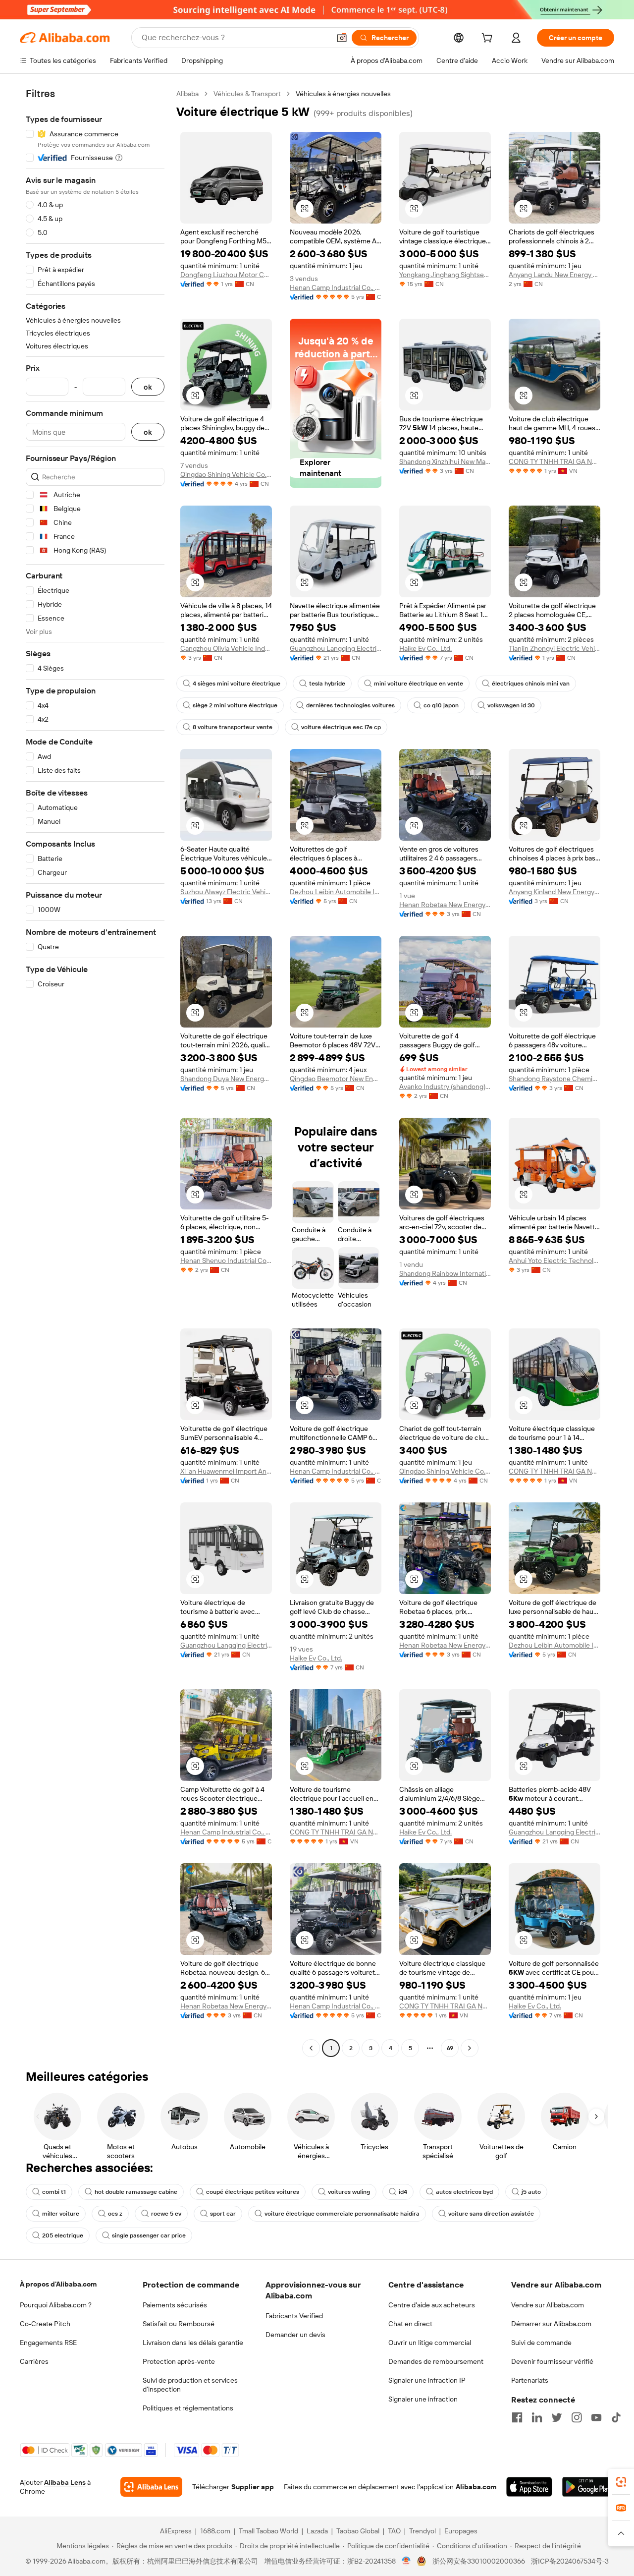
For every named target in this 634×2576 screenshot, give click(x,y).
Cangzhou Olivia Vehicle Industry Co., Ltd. (226, 648)
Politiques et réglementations (188, 2408)
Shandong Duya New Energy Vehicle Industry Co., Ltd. (226, 1079)
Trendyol (423, 2531)
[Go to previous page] (311, 2048)
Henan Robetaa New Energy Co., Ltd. (445, 905)
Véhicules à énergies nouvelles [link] (343, 94)
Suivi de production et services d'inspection (190, 2385)
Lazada (317, 2531)
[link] (621, 2482)
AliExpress (176, 2531)
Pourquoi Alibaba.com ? (56, 2305)
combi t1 (54, 2192)
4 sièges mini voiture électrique (237, 684)
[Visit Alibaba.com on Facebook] (517, 2417)
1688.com (215, 2531)
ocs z (115, 2214)
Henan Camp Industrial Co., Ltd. (336, 287)
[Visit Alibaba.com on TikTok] (616, 2417)
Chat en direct (410, 2324)
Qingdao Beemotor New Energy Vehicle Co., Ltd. (336, 1079)
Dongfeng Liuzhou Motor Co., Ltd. (226, 275)
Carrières (34, 2361)
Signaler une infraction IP (427, 2380)
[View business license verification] (406, 2561)
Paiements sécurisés (175, 2305)
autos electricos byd (464, 2192)
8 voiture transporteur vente (233, 727)
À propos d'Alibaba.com (58, 2284)
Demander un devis (295, 2335)
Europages (461, 2531)
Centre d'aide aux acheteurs (432, 2305)
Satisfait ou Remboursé (179, 2324)
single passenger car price (149, 2235)
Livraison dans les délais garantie (193, 2343)
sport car (223, 2214)
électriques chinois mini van (531, 684)
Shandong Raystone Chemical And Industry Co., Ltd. (555, 1079)
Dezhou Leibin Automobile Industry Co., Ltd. (336, 892)
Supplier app (253, 2487)
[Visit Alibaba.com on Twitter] (557, 2417)
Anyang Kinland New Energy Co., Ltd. (555, 892)
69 (450, 2048)
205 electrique (63, 2235)
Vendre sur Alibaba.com (548, 2305)
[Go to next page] (470, 2048)
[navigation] (95, 1072)
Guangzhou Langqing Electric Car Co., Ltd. (336, 648)
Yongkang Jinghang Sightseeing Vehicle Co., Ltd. (445, 275)
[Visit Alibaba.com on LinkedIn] (537, 2417)
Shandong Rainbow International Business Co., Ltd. (445, 1273)
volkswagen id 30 (511, 705)
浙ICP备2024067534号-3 (570, 2561)
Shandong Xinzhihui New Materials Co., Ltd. (445, 461)
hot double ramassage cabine (136, 2192)
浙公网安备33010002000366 (479, 2561)
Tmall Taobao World (268, 2531)
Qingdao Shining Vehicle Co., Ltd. (226, 474)
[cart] (489, 39)
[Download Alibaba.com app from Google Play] (588, 2487)
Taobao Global (358, 2531)
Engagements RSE (48, 2343)
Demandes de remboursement (436, 2361)
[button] (342, 38)
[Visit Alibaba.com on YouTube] (596, 2417)
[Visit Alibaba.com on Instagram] (577, 2417)
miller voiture (61, 2214)
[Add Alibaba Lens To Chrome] (151, 2487)
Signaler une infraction (423, 2399)
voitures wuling (349, 2192)
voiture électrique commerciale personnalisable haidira (342, 2214)
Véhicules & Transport (247, 94)
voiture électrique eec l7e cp (341, 727)
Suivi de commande (541, 2343)
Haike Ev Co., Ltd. (425, 648)
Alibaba (187, 94)
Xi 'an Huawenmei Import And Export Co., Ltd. (226, 1471)
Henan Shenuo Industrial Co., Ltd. (226, 1260)
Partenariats (530, 2380)
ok (148, 387)
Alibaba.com (476, 2487)
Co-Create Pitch (45, 2324)
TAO (394, 2531)
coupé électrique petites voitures (253, 2192)
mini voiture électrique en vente (419, 684)
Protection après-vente (179, 2361)
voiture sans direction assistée (491, 2214)
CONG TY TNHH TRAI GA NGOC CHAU (555, 461)
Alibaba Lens (65, 2482)
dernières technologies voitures (350, 705)
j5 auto (531, 2192)
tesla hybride (327, 684)
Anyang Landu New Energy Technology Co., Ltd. (555, 275)
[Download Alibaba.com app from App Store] (529, 2487)
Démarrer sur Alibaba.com (551, 2324)
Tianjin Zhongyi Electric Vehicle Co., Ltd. (555, 648)
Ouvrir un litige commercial (430, 2343)
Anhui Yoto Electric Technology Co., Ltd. (555, 1260)
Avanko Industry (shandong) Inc (445, 1087)
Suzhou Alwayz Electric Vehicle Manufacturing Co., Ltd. (226, 892)
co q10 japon (441, 705)
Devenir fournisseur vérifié (552, 2361)
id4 (403, 2192)
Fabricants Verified (294, 2316)
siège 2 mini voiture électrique (235, 705)
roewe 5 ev (166, 2214)
